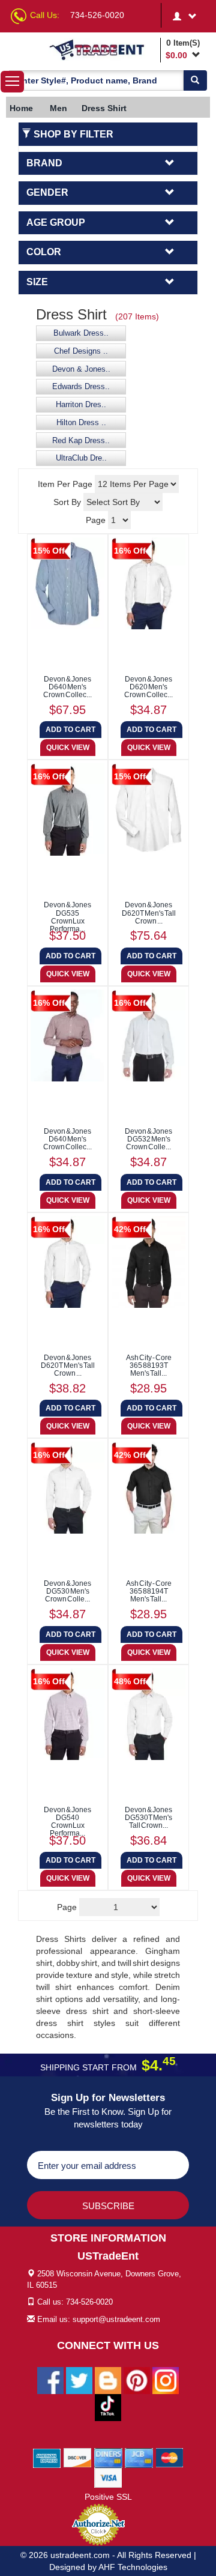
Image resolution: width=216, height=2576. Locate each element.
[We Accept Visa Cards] (108, 2477)
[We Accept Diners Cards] (108, 2457)
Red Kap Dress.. (81, 441)
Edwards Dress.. (81, 387)
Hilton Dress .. (81, 423)
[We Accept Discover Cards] (78, 2457)
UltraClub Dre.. (81, 458)
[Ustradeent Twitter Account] (79, 2380)
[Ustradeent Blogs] (108, 2380)
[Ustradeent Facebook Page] (50, 2380)
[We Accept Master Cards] (169, 2457)
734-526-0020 (97, 15)
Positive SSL (108, 2497)
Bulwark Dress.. (81, 333)
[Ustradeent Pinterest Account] (137, 2380)
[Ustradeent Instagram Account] (166, 2380)
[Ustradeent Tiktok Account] (108, 2407)
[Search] (195, 80)
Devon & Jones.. (81, 369)
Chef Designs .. (81, 351)
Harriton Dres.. (81, 405)
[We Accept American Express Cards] (47, 2457)
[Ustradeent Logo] (103, 49)
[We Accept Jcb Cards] (139, 2457)
